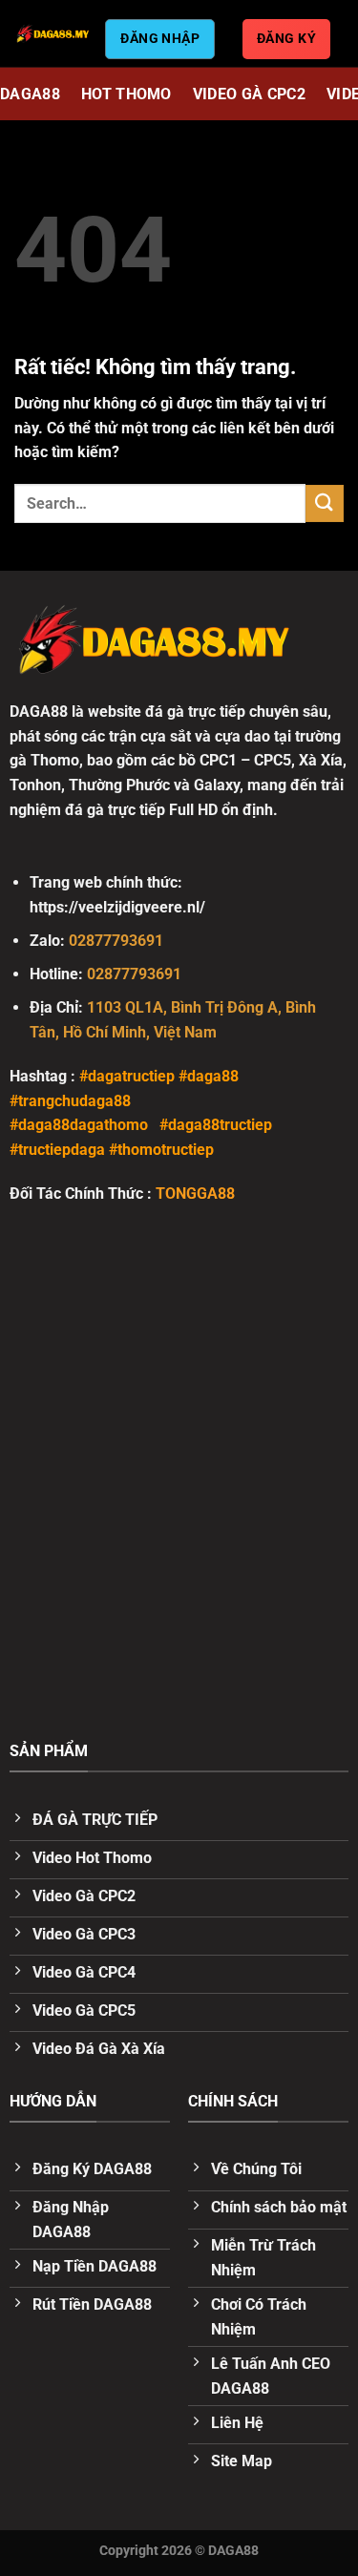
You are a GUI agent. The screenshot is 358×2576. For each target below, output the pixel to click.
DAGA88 (30, 94)
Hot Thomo (126, 94)
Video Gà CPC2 (249, 94)
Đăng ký (286, 38)
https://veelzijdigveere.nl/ (117, 907)
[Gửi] (325, 503)
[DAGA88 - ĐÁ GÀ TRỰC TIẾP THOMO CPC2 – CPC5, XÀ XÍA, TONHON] (53, 33)
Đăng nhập (160, 38)
